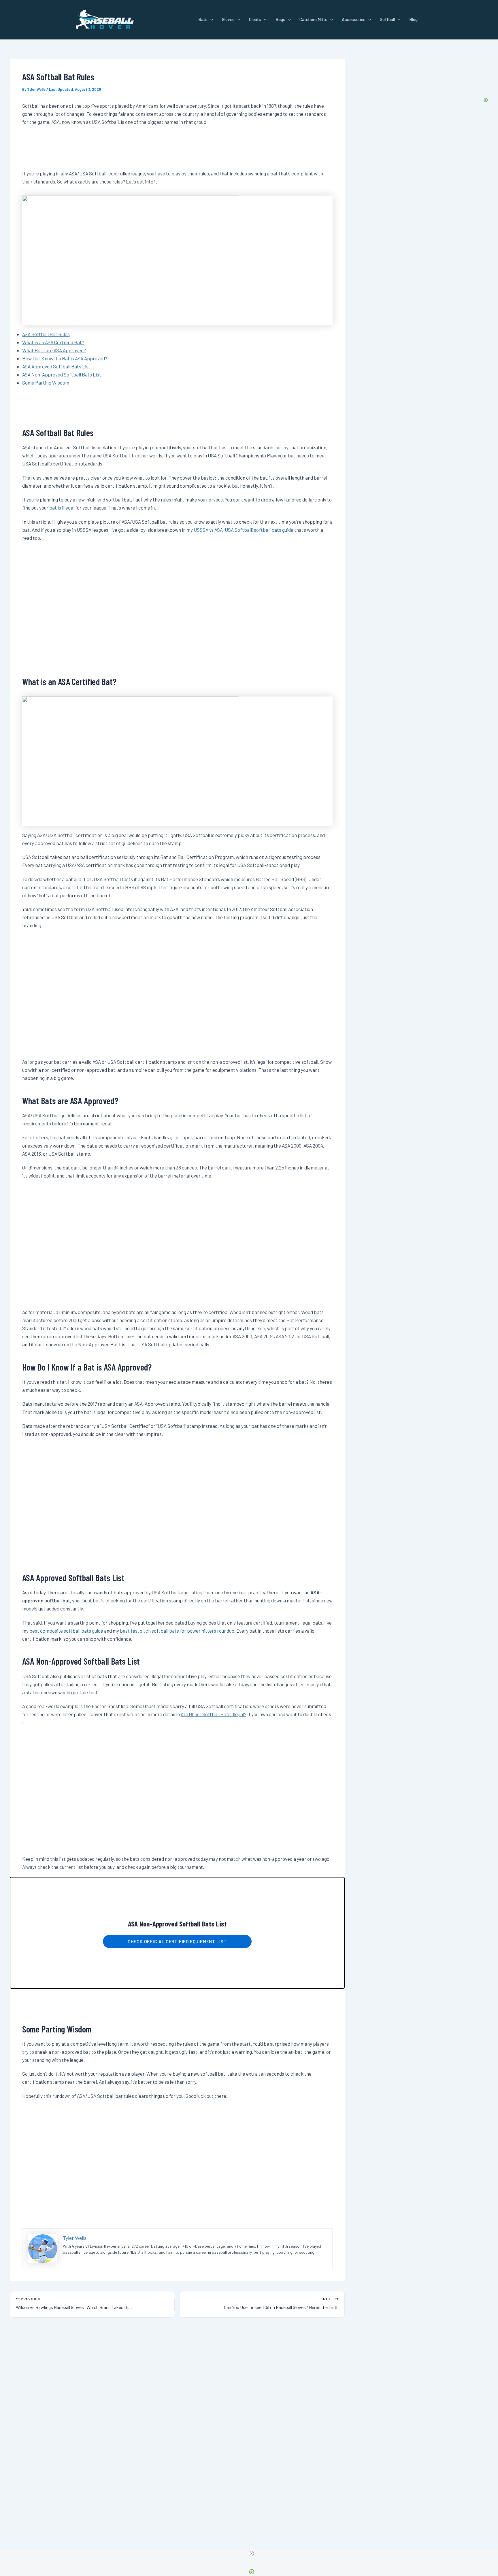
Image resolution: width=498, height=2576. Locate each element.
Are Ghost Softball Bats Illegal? (214, 1714)
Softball (387, 19)
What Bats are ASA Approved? (54, 350)
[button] (210, 19)
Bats (203, 19)
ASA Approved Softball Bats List (56, 366)
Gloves (228, 19)
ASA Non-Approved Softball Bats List (62, 374)
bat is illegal (62, 508)
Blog (413, 19)
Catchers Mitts (313, 19)
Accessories (354, 19)
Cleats (255, 19)
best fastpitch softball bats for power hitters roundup (177, 1631)
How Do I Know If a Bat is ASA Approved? (65, 358)
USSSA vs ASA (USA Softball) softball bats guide (244, 530)
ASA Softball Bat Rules (46, 334)
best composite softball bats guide (66, 1631)
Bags (280, 19)
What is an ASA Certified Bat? (53, 342)
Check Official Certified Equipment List (177, 1941)
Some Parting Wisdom (46, 383)
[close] (251, 2554)
